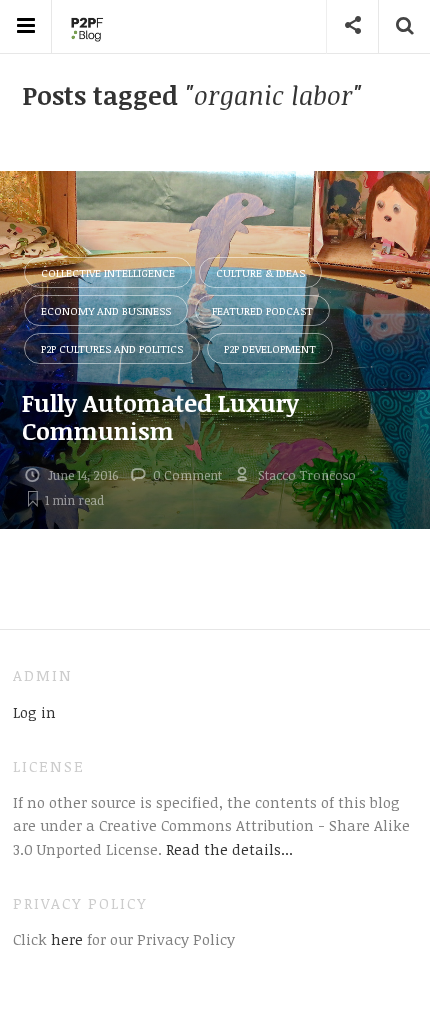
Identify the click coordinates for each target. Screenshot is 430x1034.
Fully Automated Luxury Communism (160, 417)
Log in (34, 712)
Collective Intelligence (108, 272)
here (65, 939)
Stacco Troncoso (307, 475)
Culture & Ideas (260, 272)
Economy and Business (106, 310)
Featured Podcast (262, 310)
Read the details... (229, 849)
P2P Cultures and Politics (112, 348)
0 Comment (187, 475)
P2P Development (270, 348)
